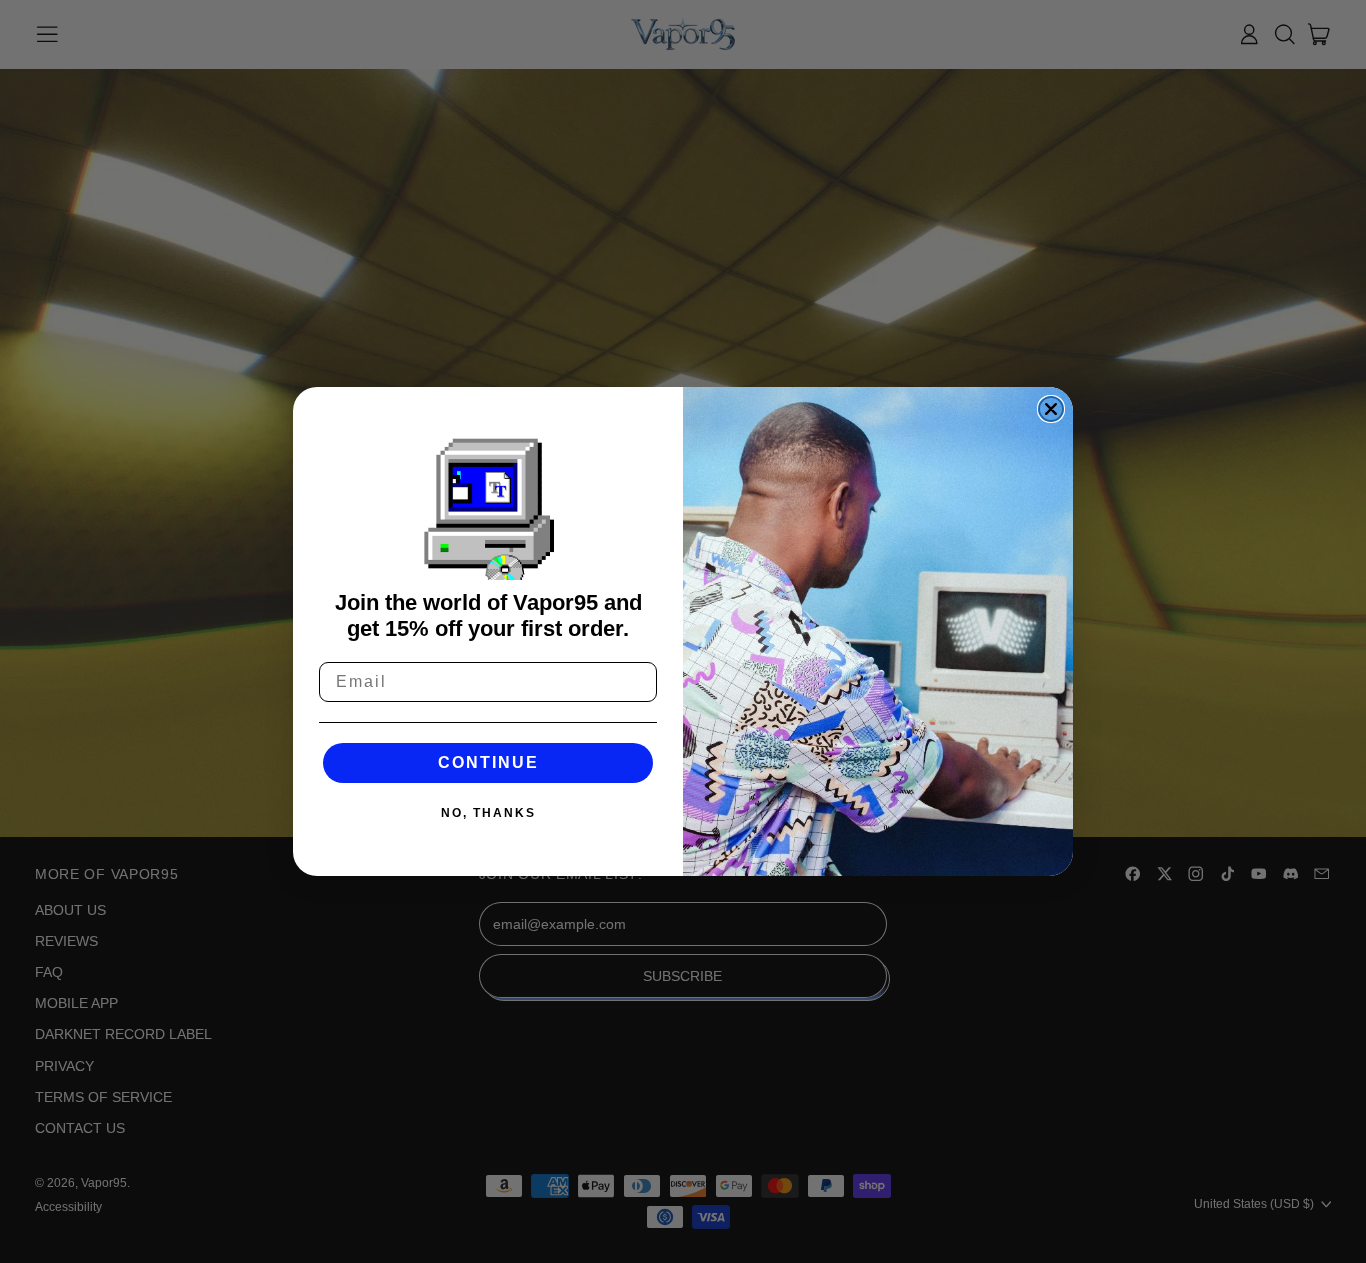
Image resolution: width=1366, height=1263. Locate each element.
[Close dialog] (1051, 409)
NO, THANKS (488, 813)
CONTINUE (488, 762)
